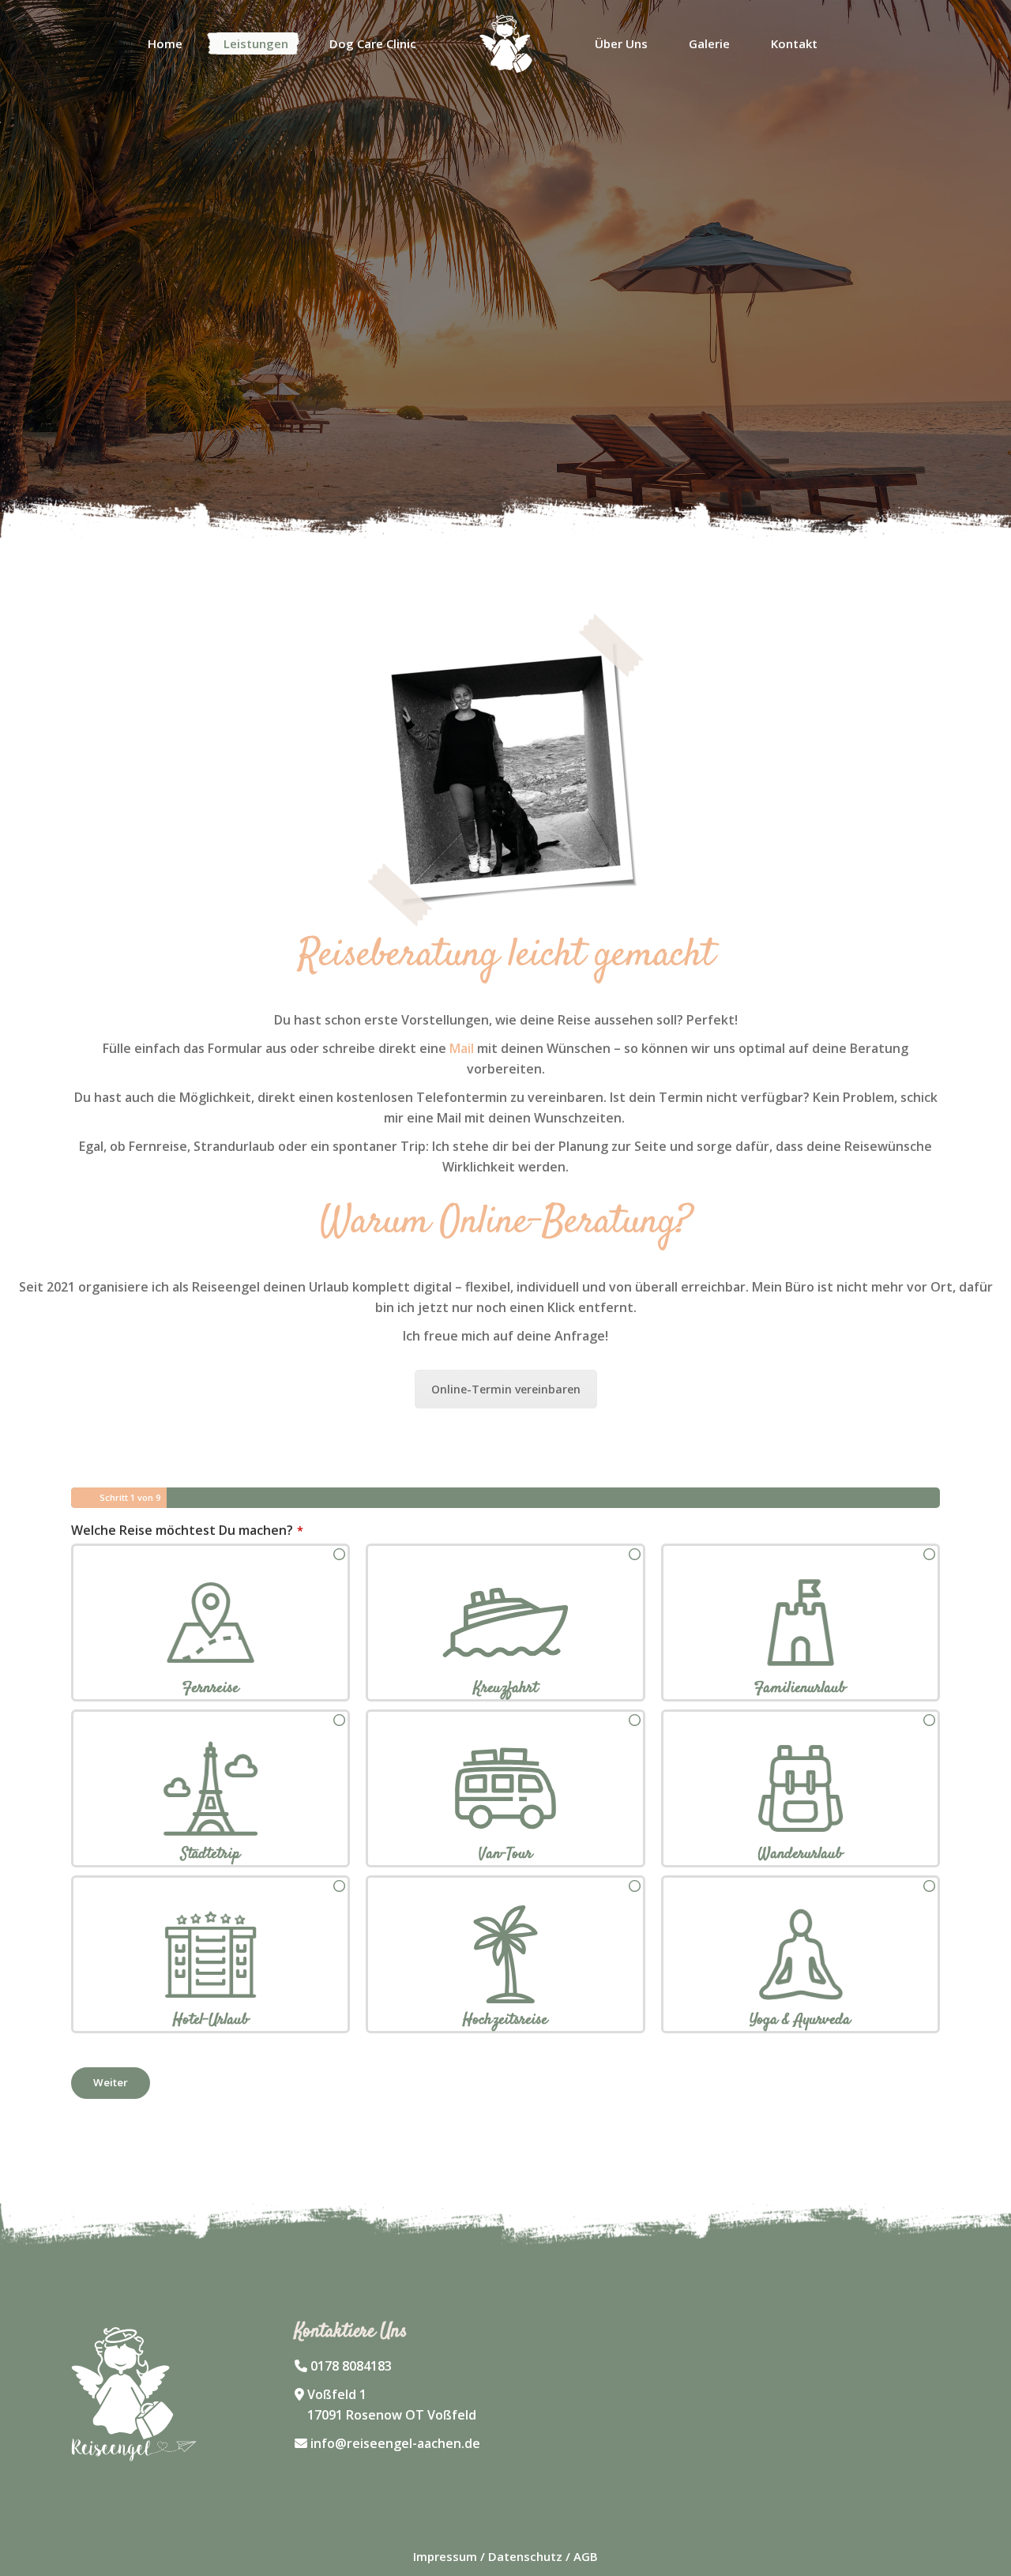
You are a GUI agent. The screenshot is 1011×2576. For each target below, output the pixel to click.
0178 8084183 (351, 2366)
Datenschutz (525, 2556)
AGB (586, 2556)
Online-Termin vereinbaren (506, 1389)
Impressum (445, 2556)
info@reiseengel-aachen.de (395, 2443)
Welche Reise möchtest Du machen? (187, 1530)
